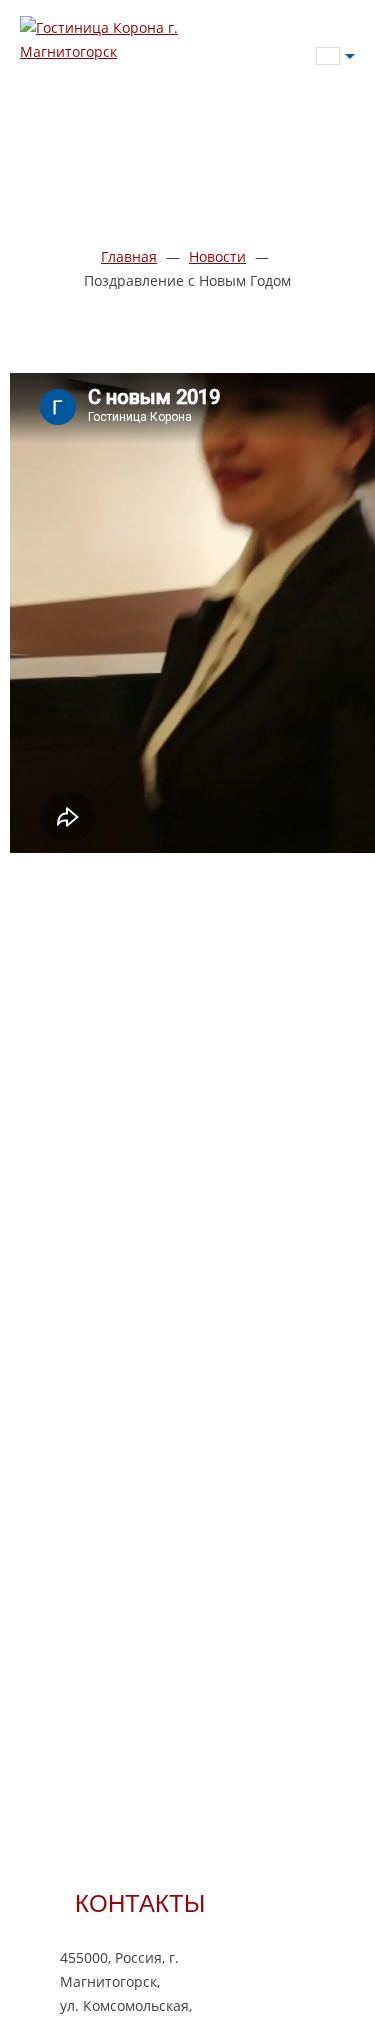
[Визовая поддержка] (325, 120)
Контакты (140, 1903)
